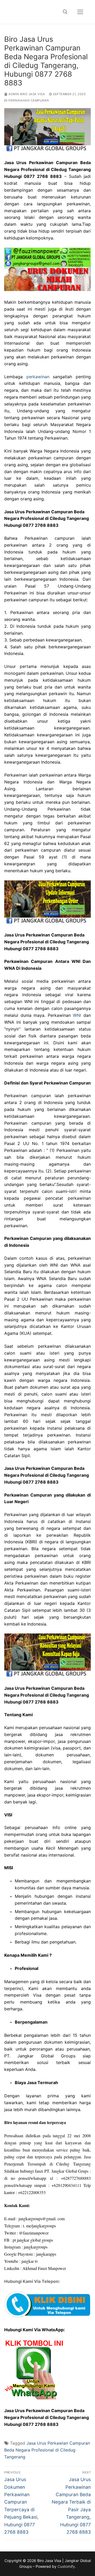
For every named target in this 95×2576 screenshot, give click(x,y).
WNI (77, 1015)
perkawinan (38, 377)
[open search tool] (65, 12)
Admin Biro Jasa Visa (26, 94)
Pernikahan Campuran (28, 100)
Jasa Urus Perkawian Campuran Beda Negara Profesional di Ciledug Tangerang (47, 2450)
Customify (66, 2566)
